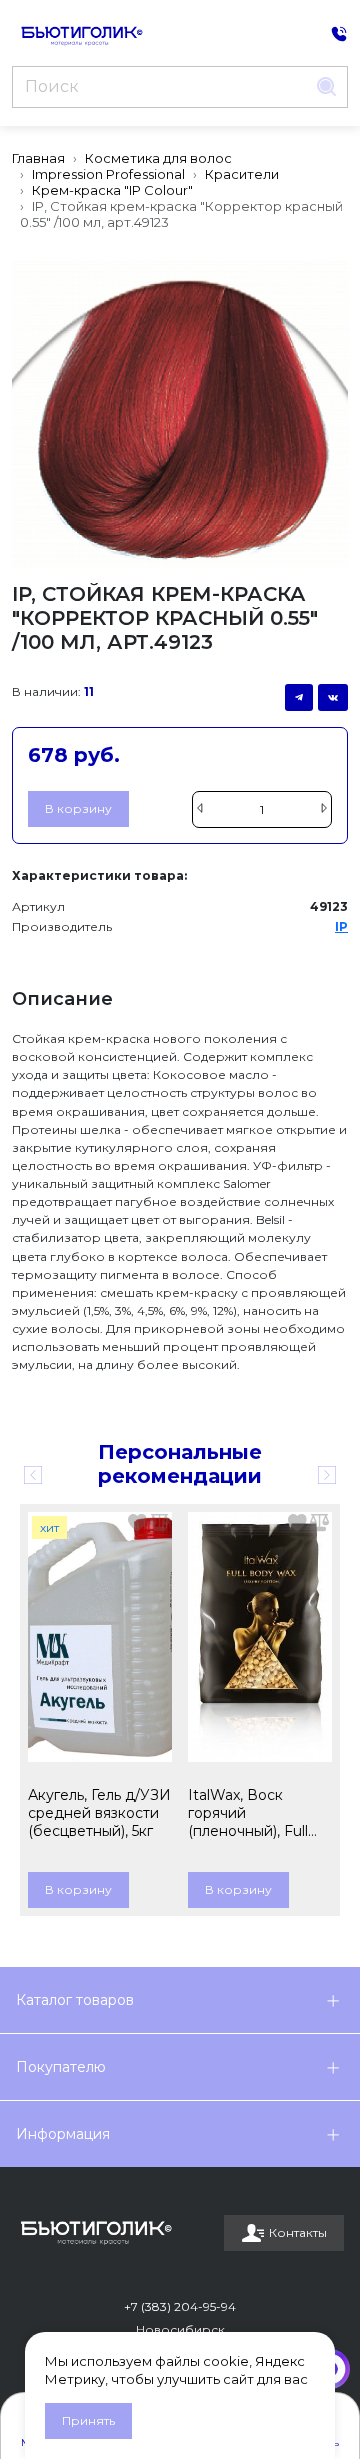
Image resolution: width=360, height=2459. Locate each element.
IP (341, 926)
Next (327, 1475)
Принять (88, 2420)
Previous (33, 1475)
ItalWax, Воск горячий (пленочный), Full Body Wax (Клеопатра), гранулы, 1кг (248, 1813)
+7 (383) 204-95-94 (180, 2306)
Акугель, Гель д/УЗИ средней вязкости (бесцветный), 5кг (99, 1813)
